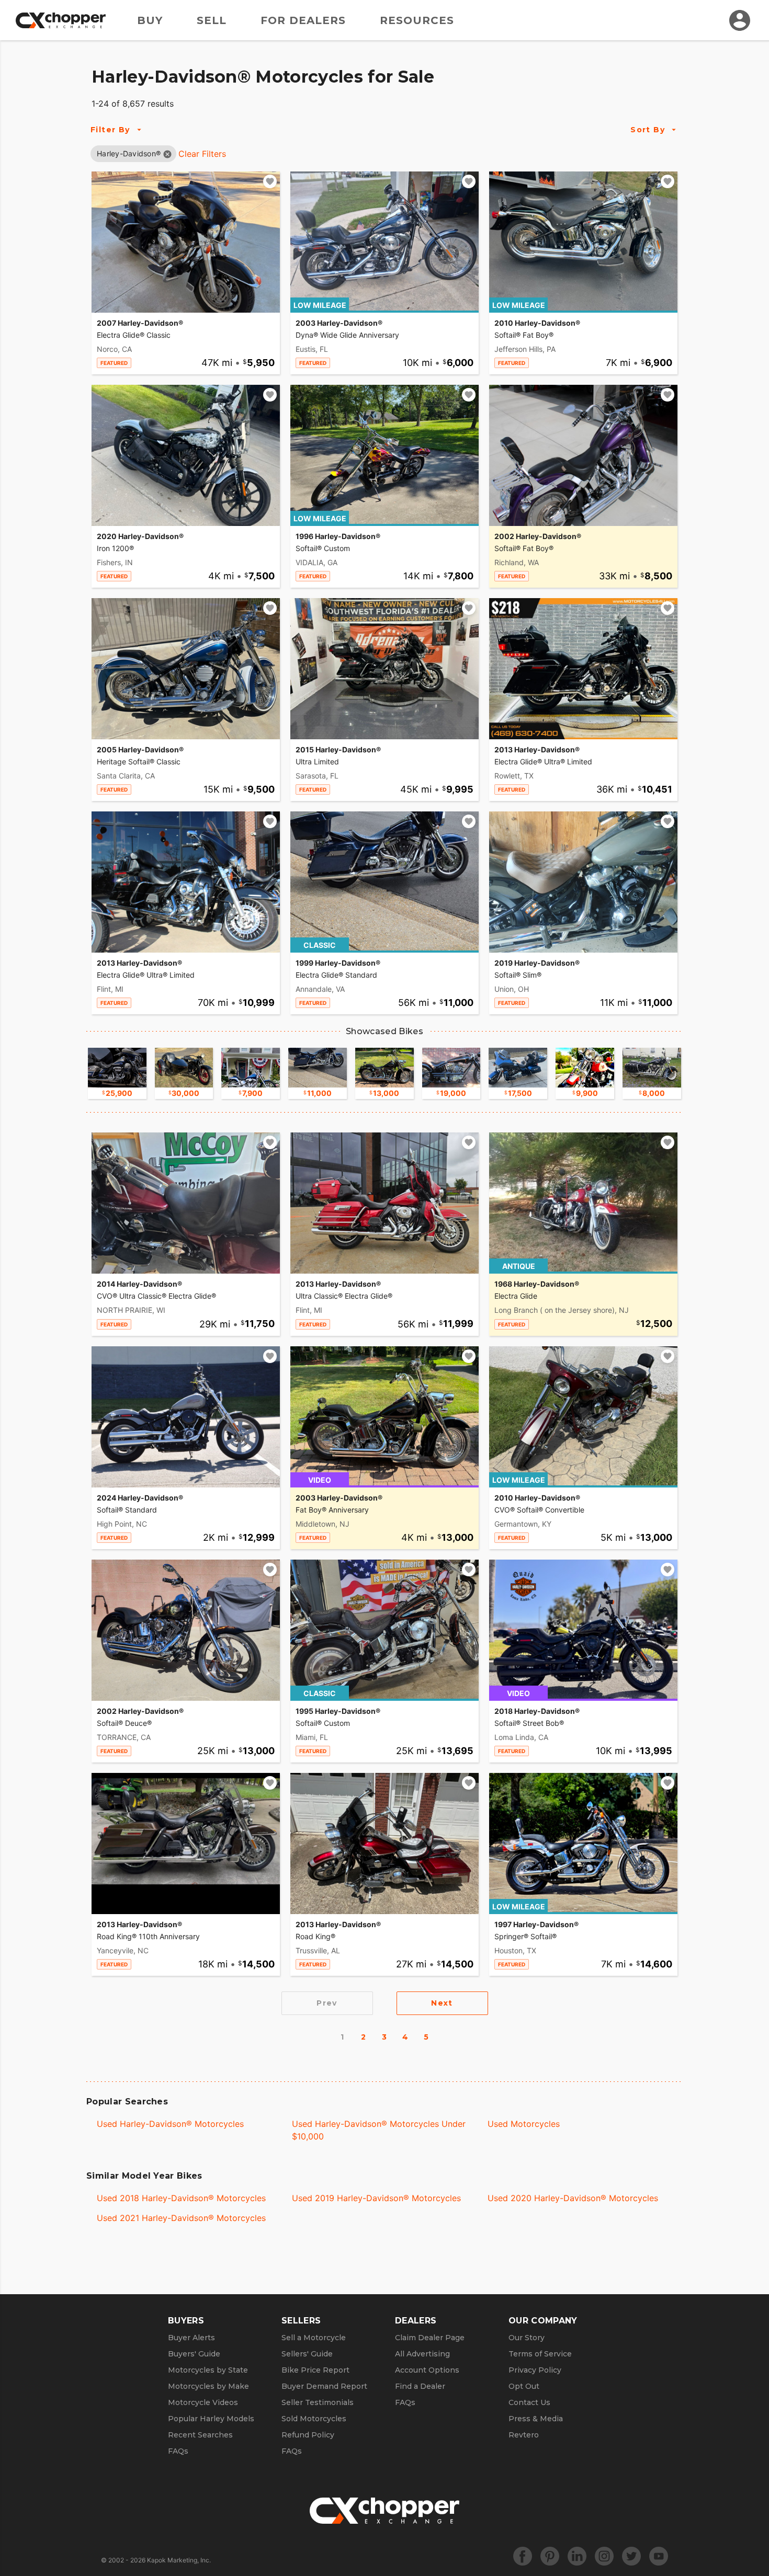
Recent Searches (200, 2435)
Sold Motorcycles (314, 2419)
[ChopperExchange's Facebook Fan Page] (523, 2556)
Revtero (524, 2435)
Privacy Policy (535, 2370)
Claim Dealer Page (430, 2338)
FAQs (178, 2451)
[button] (129, 153)
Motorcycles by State (208, 2370)
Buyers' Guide (194, 2354)
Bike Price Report (315, 2370)
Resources (417, 20)
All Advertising (422, 2354)
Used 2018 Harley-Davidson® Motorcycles (181, 2198)
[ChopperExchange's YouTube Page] (659, 2556)
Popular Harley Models (211, 2419)
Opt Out (524, 2386)
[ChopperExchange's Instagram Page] (604, 2556)
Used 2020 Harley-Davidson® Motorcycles (573, 2198)
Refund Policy (308, 2435)
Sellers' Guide (307, 2354)
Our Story (527, 2338)
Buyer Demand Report (324, 2386)
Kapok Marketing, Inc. (179, 2560)
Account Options (427, 2370)
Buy (150, 20)
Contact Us (529, 2402)
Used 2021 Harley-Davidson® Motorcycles (181, 2218)
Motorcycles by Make (208, 2386)
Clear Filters (202, 154)
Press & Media (536, 2419)
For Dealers (303, 20)
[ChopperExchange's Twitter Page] (631, 2556)
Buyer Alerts (191, 2338)
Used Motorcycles (524, 2124)
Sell (212, 20)
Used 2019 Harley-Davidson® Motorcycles (376, 2198)
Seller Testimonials (318, 2402)
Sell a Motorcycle (314, 2338)
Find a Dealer (420, 2386)
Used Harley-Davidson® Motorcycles (170, 2124)
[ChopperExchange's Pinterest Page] (550, 2556)
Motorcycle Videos (203, 2402)
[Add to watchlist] (270, 181)
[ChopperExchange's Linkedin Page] (577, 2556)
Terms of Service (540, 2354)
